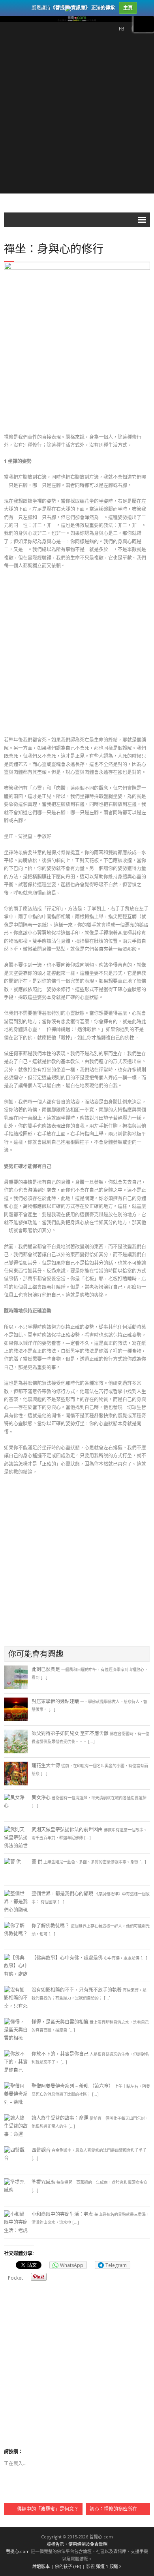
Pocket (15, 2278)
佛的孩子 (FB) (68, 2566)
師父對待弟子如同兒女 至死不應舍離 (70, 1733)
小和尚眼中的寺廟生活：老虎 (62, 2214)
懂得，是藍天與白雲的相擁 (60, 2022)
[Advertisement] (77, 116)
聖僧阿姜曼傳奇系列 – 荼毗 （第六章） (72, 2086)
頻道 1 (102, 2566)
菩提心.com (18, 2551)
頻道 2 (115, 2566)
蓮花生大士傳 (46, 1765)
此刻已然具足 (46, 1669)
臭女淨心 (41, 1797)
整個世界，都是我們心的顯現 (62, 1894)
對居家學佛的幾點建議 (55, 1701)
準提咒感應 (43, 2182)
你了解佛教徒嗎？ (51, 1926)
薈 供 (37, 1862)
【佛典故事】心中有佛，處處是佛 (67, 1958)
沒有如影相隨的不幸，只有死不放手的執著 (77, 1990)
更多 (144, 24)
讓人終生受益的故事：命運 (60, 2118)
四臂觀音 (41, 2150)
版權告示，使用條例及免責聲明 (77, 2544)
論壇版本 (41, 2566)
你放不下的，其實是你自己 (60, 2054)
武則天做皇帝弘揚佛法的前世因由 (67, 1830)
